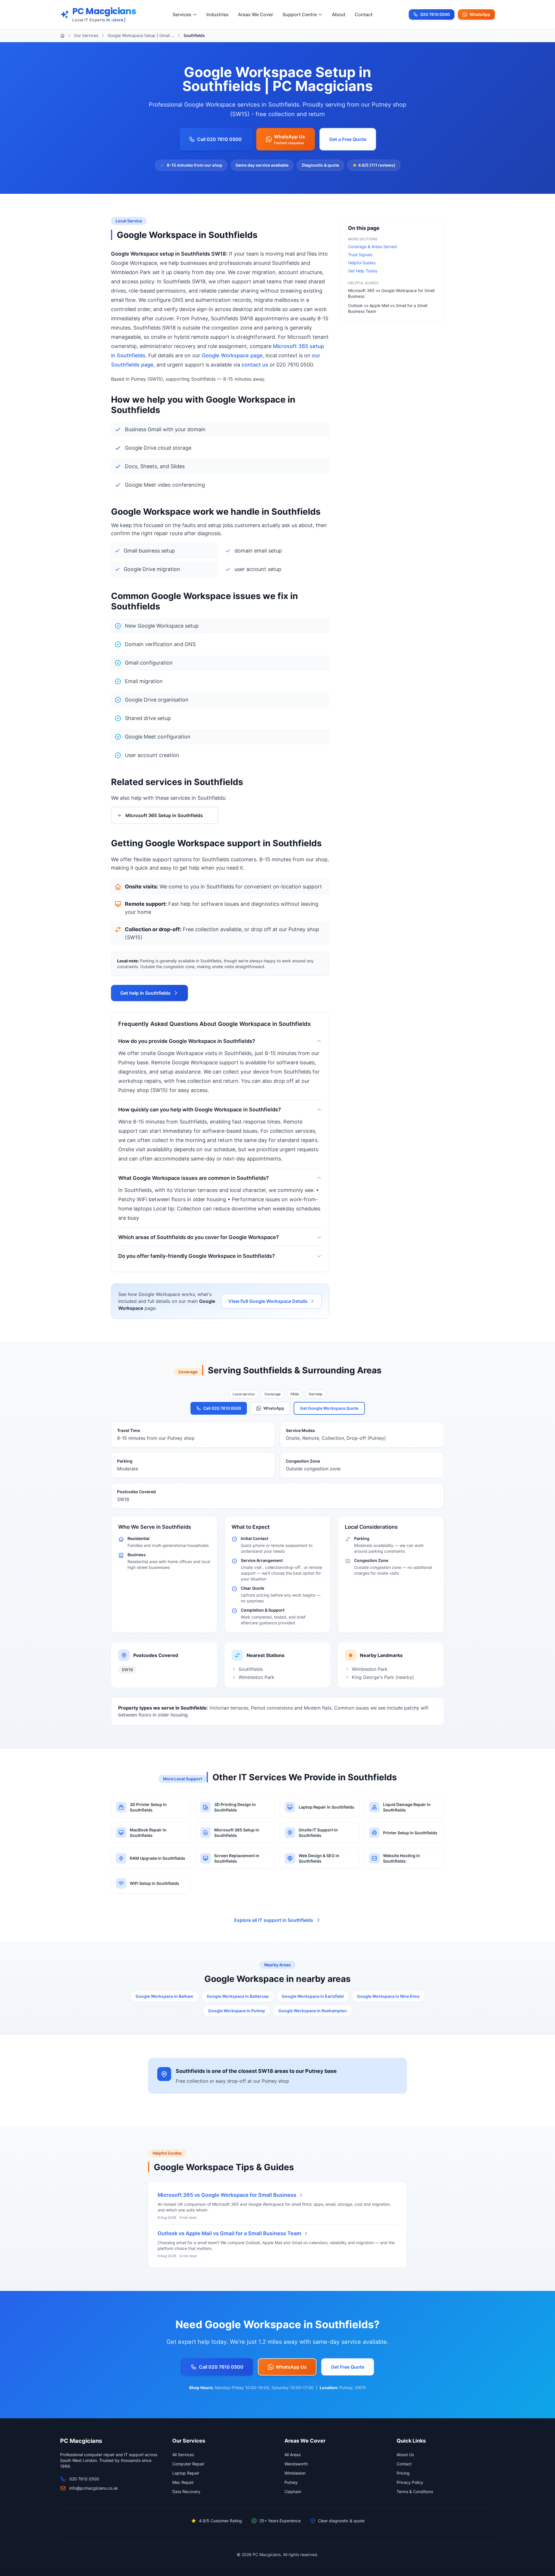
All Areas (293, 2455)
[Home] (62, 36)
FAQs (295, 1394)
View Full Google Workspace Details (268, 1301)
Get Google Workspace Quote (329, 1408)
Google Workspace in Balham (164, 1996)
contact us (255, 365)
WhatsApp (480, 14)
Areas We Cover (256, 14)
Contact (364, 14)
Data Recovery (186, 2492)
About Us (405, 2455)
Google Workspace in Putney (237, 2011)
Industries (218, 14)
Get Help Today (363, 271)
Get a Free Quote (348, 139)
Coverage (273, 1394)
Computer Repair (188, 2464)
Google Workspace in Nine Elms (388, 1996)
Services (182, 14)
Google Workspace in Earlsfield (313, 1996)
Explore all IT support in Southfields (274, 1920)
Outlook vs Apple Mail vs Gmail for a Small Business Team (229, 2233)
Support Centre (300, 14)
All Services (183, 2455)
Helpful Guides (362, 263)
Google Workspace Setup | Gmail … (141, 35)
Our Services (86, 35)
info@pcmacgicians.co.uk (94, 2488)
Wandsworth (296, 2464)
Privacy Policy (410, 2482)
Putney (291, 2482)
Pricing (403, 2473)
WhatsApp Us (291, 2367)
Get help (316, 1394)
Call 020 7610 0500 (219, 139)
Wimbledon (295, 2473)
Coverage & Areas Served (372, 247)
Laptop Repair (186, 2473)
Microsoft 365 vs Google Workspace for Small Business (227, 2195)
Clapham (293, 2492)
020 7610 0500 (435, 16)
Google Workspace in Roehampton (313, 2011)
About (339, 14)
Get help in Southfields (145, 993)
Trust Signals (360, 255)
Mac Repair (183, 2482)
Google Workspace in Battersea (238, 1996)
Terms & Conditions (415, 2492)
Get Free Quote (348, 2367)
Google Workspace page (232, 355)
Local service (244, 1394)
